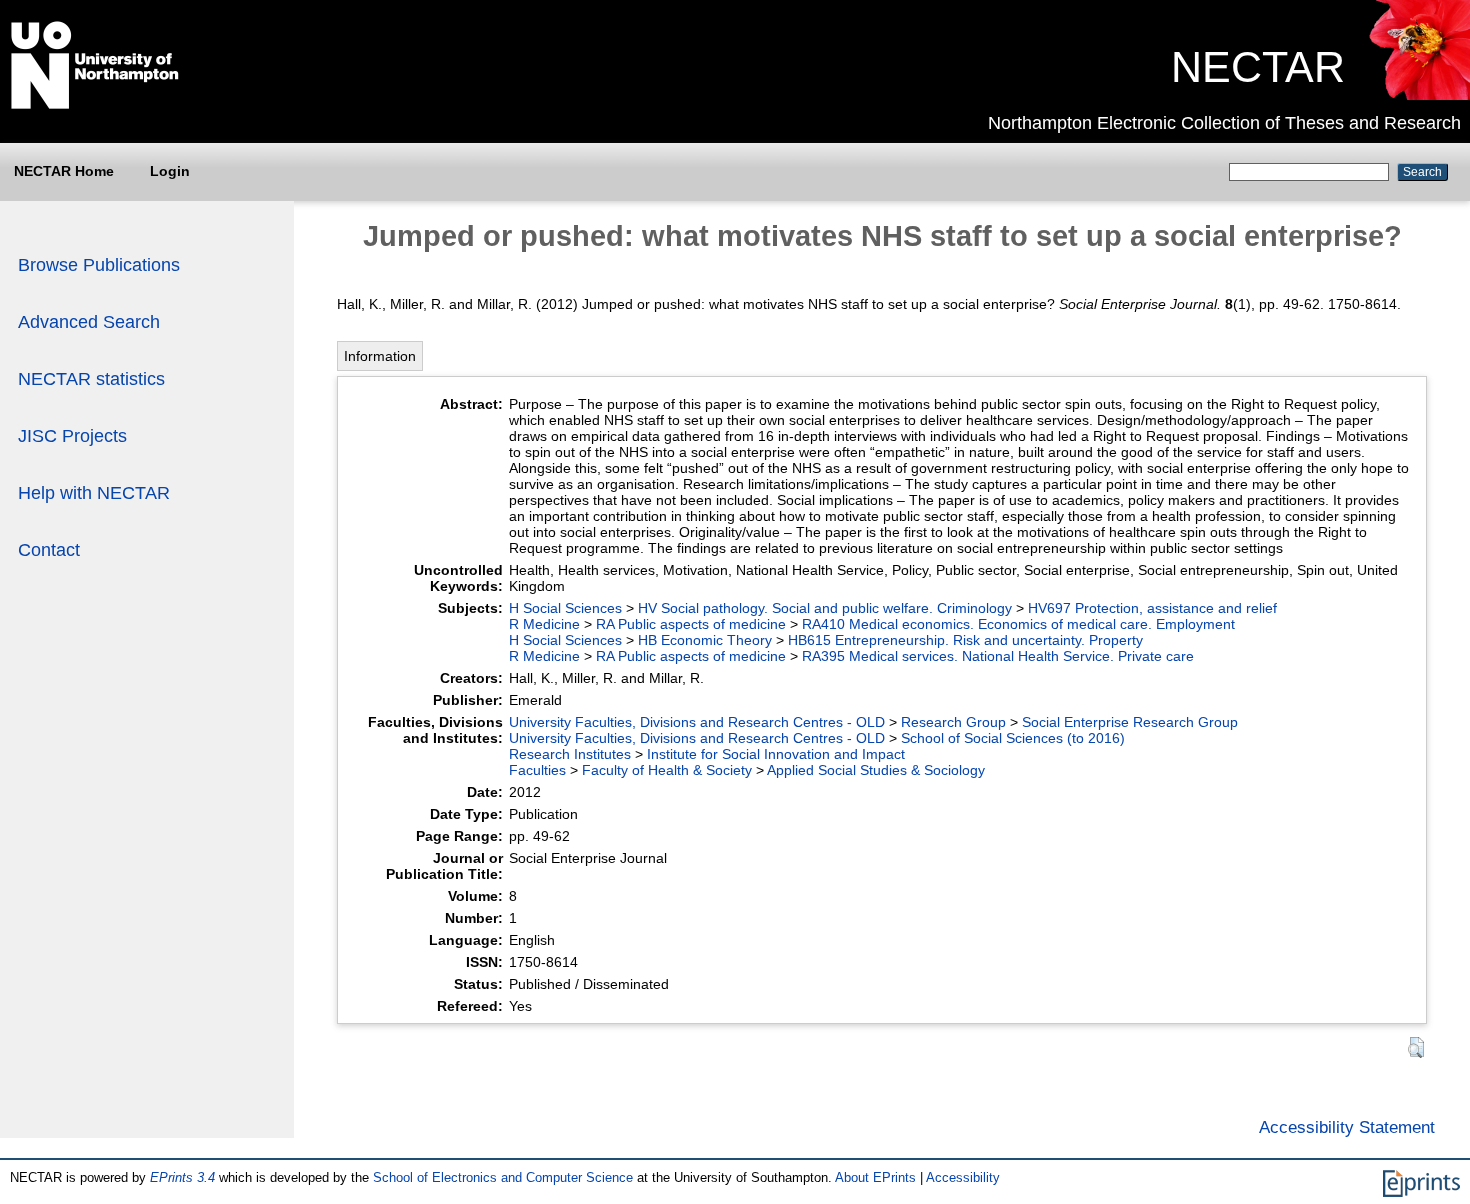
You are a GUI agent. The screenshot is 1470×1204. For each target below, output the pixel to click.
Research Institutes (570, 754)
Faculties (537, 770)
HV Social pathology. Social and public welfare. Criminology (825, 608)
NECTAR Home (64, 171)
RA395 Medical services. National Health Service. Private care (998, 656)
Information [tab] (380, 356)
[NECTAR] (1418, 95)
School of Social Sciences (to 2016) (1013, 738)
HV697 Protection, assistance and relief (1152, 608)
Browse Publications (99, 265)
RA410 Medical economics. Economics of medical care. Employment (1018, 624)
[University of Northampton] (95, 105)
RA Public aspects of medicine (691, 624)
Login (170, 171)
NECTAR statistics (91, 379)
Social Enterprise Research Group (1130, 722)
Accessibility (963, 1177)
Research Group (953, 722)
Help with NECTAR (94, 493)
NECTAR (1258, 67)
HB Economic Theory (705, 640)
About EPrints (875, 1177)
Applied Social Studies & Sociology (876, 770)
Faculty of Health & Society (667, 770)
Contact (49, 550)
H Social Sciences (565, 608)
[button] (1416, 1047)
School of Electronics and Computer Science (503, 1177)
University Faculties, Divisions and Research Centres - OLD (697, 722)
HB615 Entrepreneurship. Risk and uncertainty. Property (965, 640)
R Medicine (544, 624)
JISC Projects (72, 436)
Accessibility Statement (1347, 1127)
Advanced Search (89, 322)
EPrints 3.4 (182, 1177)
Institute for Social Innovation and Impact (776, 754)
